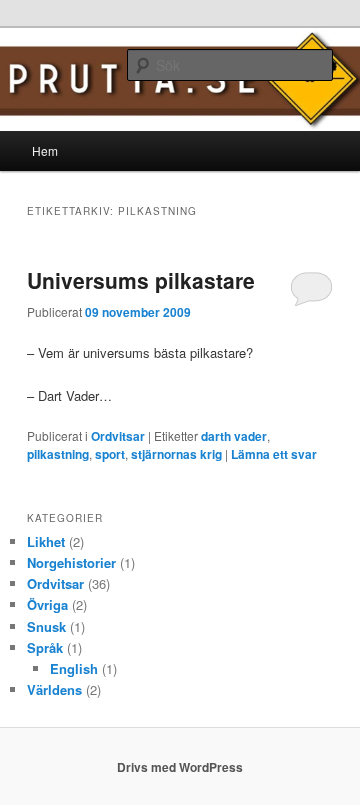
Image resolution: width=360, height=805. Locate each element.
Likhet (46, 541)
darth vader (234, 436)
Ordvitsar (118, 436)
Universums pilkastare (141, 280)
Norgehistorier (71, 562)
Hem (45, 150)
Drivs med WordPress (180, 767)
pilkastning (58, 454)
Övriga (47, 604)
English (74, 668)
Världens (54, 689)
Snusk (46, 626)
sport (110, 454)
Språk (45, 647)
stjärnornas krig (176, 454)
